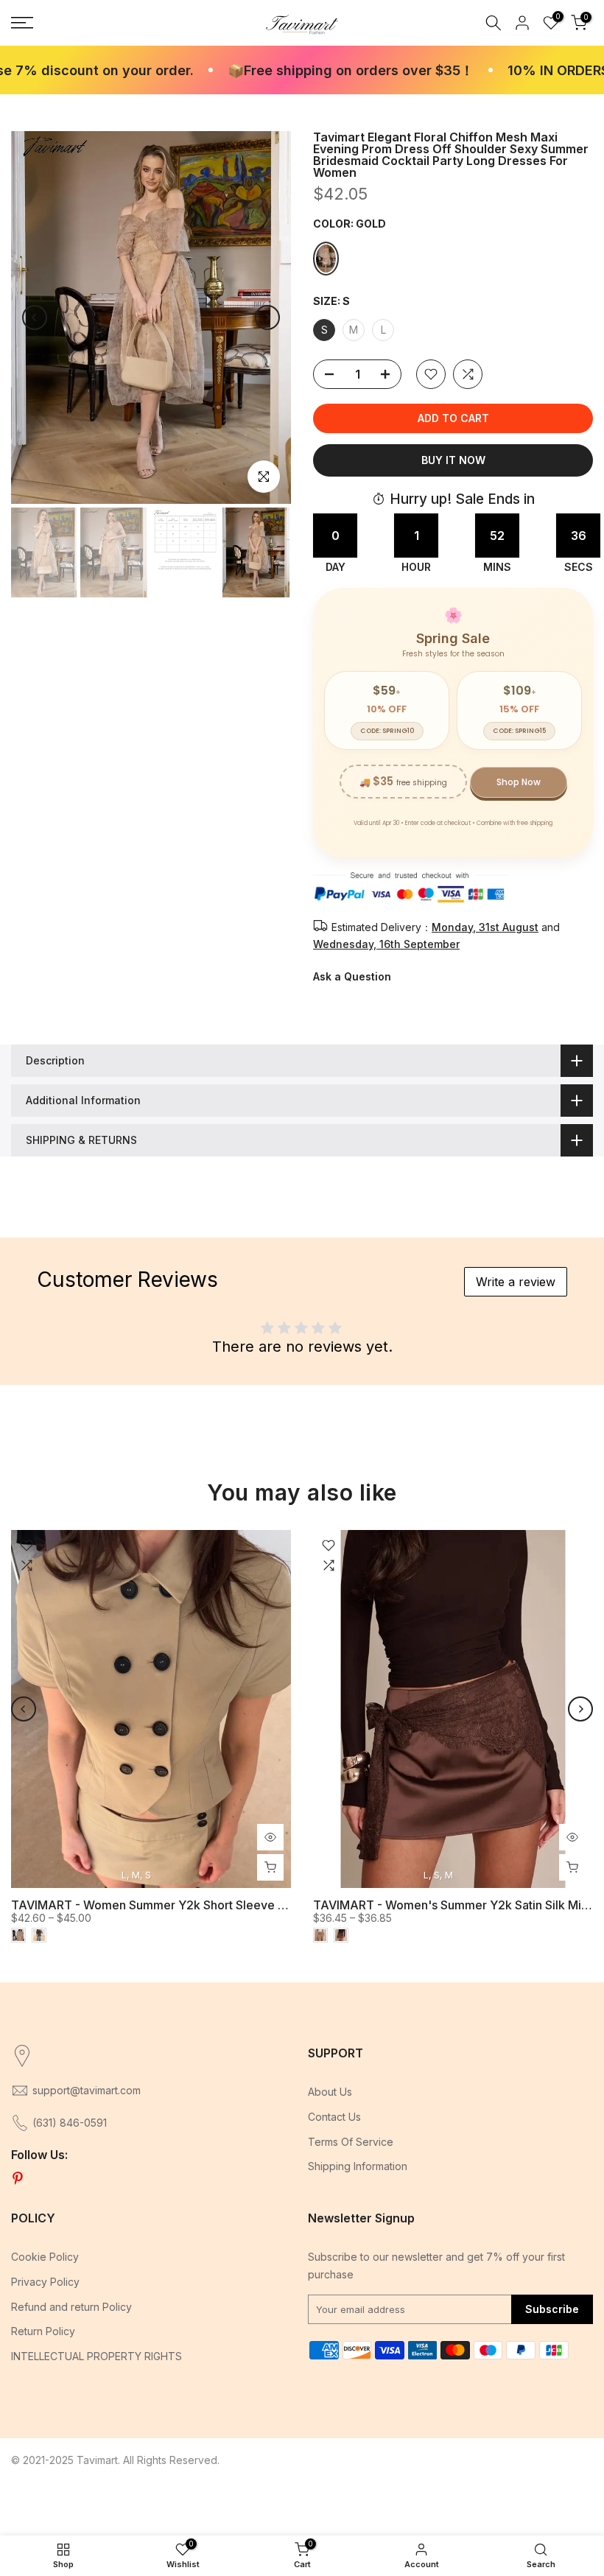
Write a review (516, 1282)
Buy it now (453, 460)
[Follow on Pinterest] (18, 2179)
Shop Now (519, 782)
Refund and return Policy (71, 2307)
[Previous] (35, 317)
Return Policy (43, 2331)
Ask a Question (352, 976)
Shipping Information (358, 2166)
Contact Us (334, 2117)
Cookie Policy (45, 2257)
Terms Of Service (351, 2142)
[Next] (267, 317)
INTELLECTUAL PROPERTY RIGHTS (96, 2356)
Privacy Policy (45, 2282)
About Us (330, 2092)
